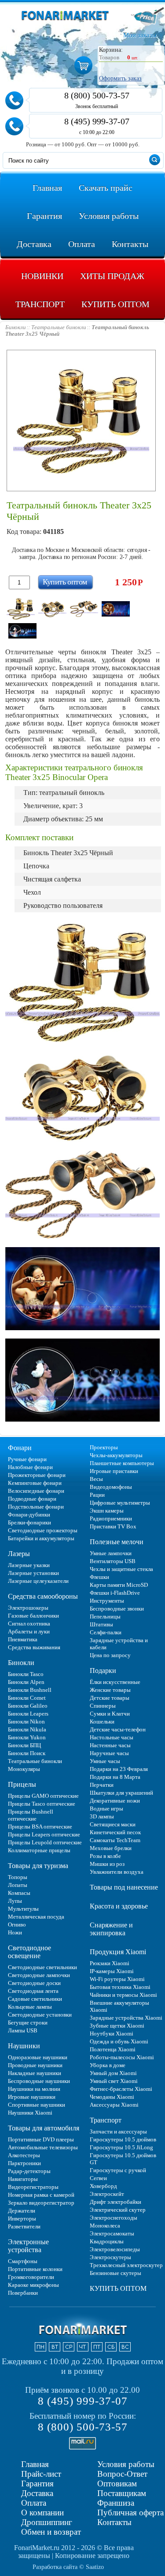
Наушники (24, 2046)
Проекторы (104, 1447)
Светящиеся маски (113, 1824)
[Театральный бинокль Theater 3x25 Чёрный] (21, 609)
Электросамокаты (112, 2233)
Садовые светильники (35, 1999)
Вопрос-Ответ (122, 2474)
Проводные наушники (35, 2065)
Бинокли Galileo (28, 1706)
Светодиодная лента (33, 1991)
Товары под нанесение (124, 1887)
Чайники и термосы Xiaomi (123, 1995)
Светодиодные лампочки (39, 1975)
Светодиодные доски (34, 1983)
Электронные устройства (28, 2246)
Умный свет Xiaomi (114, 2081)
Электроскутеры (110, 2257)
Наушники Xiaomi (30, 2113)
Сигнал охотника (29, 1624)
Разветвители (24, 2226)
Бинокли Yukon (27, 1737)
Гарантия (37, 2483)
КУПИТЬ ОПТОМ (118, 2288)
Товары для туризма (38, 1866)
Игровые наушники (32, 2097)
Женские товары (110, 1690)
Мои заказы (140, 35)
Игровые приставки (114, 1471)
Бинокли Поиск (27, 1753)
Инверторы (22, 2219)
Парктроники (24, 2163)
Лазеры (19, 1554)
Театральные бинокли (35, 1761)
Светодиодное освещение (29, 1952)
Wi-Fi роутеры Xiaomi (117, 1979)
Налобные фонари (30, 1467)
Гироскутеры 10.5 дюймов (123, 2139)
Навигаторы (23, 2179)
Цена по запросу (110, 1655)
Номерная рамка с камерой (41, 2195)
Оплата (34, 2503)
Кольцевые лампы (30, 2007)
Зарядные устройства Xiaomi (126, 2018)
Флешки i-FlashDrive (115, 1593)
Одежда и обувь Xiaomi (119, 2041)
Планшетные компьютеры (122, 1463)
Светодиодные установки (40, 2015)
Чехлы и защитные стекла (121, 1569)
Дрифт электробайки (115, 2202)
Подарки (103, 1671)
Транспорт (106, 2120)
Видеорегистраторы (33, 2187)
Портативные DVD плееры (41, 2139)
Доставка (37, 2493)
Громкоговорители (31, 2277)
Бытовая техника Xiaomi (120, 1987)
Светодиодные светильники (42, 1967)
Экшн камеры (107, 1511)
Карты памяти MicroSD (119, 1585)
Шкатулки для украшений (121, 1793)
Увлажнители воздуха (117, 1872)
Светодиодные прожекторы (43, 1530)
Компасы (19, 1893)
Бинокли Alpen (26, 1682)
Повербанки (23, 2293)
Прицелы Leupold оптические (45, 1842)
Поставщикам (122, 2493)
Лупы (15, 1901)
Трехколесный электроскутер (126, 2265)
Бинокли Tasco (26, 1674)
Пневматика (23, 1639)
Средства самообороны (43, 1596)
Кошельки (102, 1722)
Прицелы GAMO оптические (43, 1796)
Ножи (15, 1932)
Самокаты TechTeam (115, 1840)
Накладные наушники (35, 2073)
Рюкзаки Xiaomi (110, 1963)
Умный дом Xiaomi (113, 2073)
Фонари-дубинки (29, 1515)
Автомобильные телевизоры (43, 2147)
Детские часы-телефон (118, 1729)
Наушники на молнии (34, 2089)
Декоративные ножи (115, 1801)
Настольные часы (112, 1737)
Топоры (18, 1877)
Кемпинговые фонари (35, 1483)
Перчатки (102, 1785)
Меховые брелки (111, 1848)
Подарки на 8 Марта (115, 1777)
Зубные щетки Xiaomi (117, 2026)
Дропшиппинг (47, 2522)
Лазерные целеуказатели (38, 1581)
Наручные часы (109, 1753)
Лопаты (18, 1885)
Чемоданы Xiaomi (112, 2097)
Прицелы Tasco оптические (42, 1804)
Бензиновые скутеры (115, 2273)
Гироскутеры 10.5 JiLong (121, 2147)
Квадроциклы (107, 2241)
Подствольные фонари (36, 1507)
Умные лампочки (111, 1553)
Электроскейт (107, 2194)
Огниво (17, 1925)
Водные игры (106, 1809)
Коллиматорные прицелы (39, 1850)
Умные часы (105, 1761)
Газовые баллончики (33, 1616)
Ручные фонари (27, 1459)
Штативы (101, 1624)
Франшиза (116, 2503)
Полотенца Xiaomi (113, 2049)
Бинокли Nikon (26, 1722)
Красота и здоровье (119, 1906)
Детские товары (110, 1698)
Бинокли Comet (27, 1698)
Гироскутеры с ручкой (118, 2170)
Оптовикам (117, 2483)
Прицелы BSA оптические (40, 1827)
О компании (42, 2513)
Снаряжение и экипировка (111, 1929)
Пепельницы (105, 1616)
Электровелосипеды (115, 2249)
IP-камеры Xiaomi (112, 1971)
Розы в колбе (105, 1856)
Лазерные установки (33, 1573)
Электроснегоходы (114, 2218)
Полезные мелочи (117, 1542)
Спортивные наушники (37, 2105)
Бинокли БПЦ (24, 1745)
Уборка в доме (108, 2065)
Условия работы (126, 2464)
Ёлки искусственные (115, 1682)
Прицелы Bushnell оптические (31, 1815)
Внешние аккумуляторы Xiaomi (119, 2006)
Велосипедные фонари (36, 1491)
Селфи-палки (106, 1632)
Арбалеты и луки (29, 1631)
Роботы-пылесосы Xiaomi (122, 2057)
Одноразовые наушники (38, 2057)
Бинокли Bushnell (30, 1690)
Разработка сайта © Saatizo (68, 2567)
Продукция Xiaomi (118, 1952)
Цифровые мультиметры (120, 1503)
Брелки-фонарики (29, 1522)
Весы (96, 1479)
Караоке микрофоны (33, 2285)
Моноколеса (105, 2226)
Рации (97, 1495)
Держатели (22, 2211)
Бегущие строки (28, 2023)
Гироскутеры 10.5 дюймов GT (123, 2159)
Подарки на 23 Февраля (119, 1769)
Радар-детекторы (29, 2171)
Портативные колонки (35, 2269)
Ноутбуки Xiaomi (112, 2034)
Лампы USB (23, 2030)
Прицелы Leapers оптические (44, 1834)
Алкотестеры (24, 2155)
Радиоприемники (111, 1518)
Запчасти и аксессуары (118, 2132)
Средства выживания (34, 1647)
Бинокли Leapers (28, 1714)
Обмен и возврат (51, 2532)
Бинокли (21, 1663)
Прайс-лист (41, 2474)
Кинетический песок (115, 1832)
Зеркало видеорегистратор (41, 2203)
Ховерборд (103, 2186)
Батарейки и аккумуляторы (41, 1538)
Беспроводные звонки (117, 1609)
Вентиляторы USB (113, 1561)
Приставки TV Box (113, 1526)
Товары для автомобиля (44, 2128)
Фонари (20, 1448)
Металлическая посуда (36, 1917)
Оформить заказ (120, 78)
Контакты (114, 2522)
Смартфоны (23, 2261)
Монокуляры (24, 1769)
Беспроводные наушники (39, 2081)
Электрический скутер (118, 2210)
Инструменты (107, 1601)
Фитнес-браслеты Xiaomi (121, 2089)
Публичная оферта (130, 2513)
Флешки (99, 1577)
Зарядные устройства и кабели (119, 1644)
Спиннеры (103, 1706)
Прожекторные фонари (37, 1475)
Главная (35, 2464)
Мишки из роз (107, 1864)
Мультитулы (23, 1909)
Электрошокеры (28, 1608)
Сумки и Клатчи (110, 1714)
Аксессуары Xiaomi (114, 2105)
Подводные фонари (32, 1499)
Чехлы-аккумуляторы (116, 1455)
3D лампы (102, 1816)
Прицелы (22, 1784)
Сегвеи (98, 2178)
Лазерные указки (29, 1565)
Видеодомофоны (111, 1487)
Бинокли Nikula (27, 1729)
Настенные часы (110, 1745)
